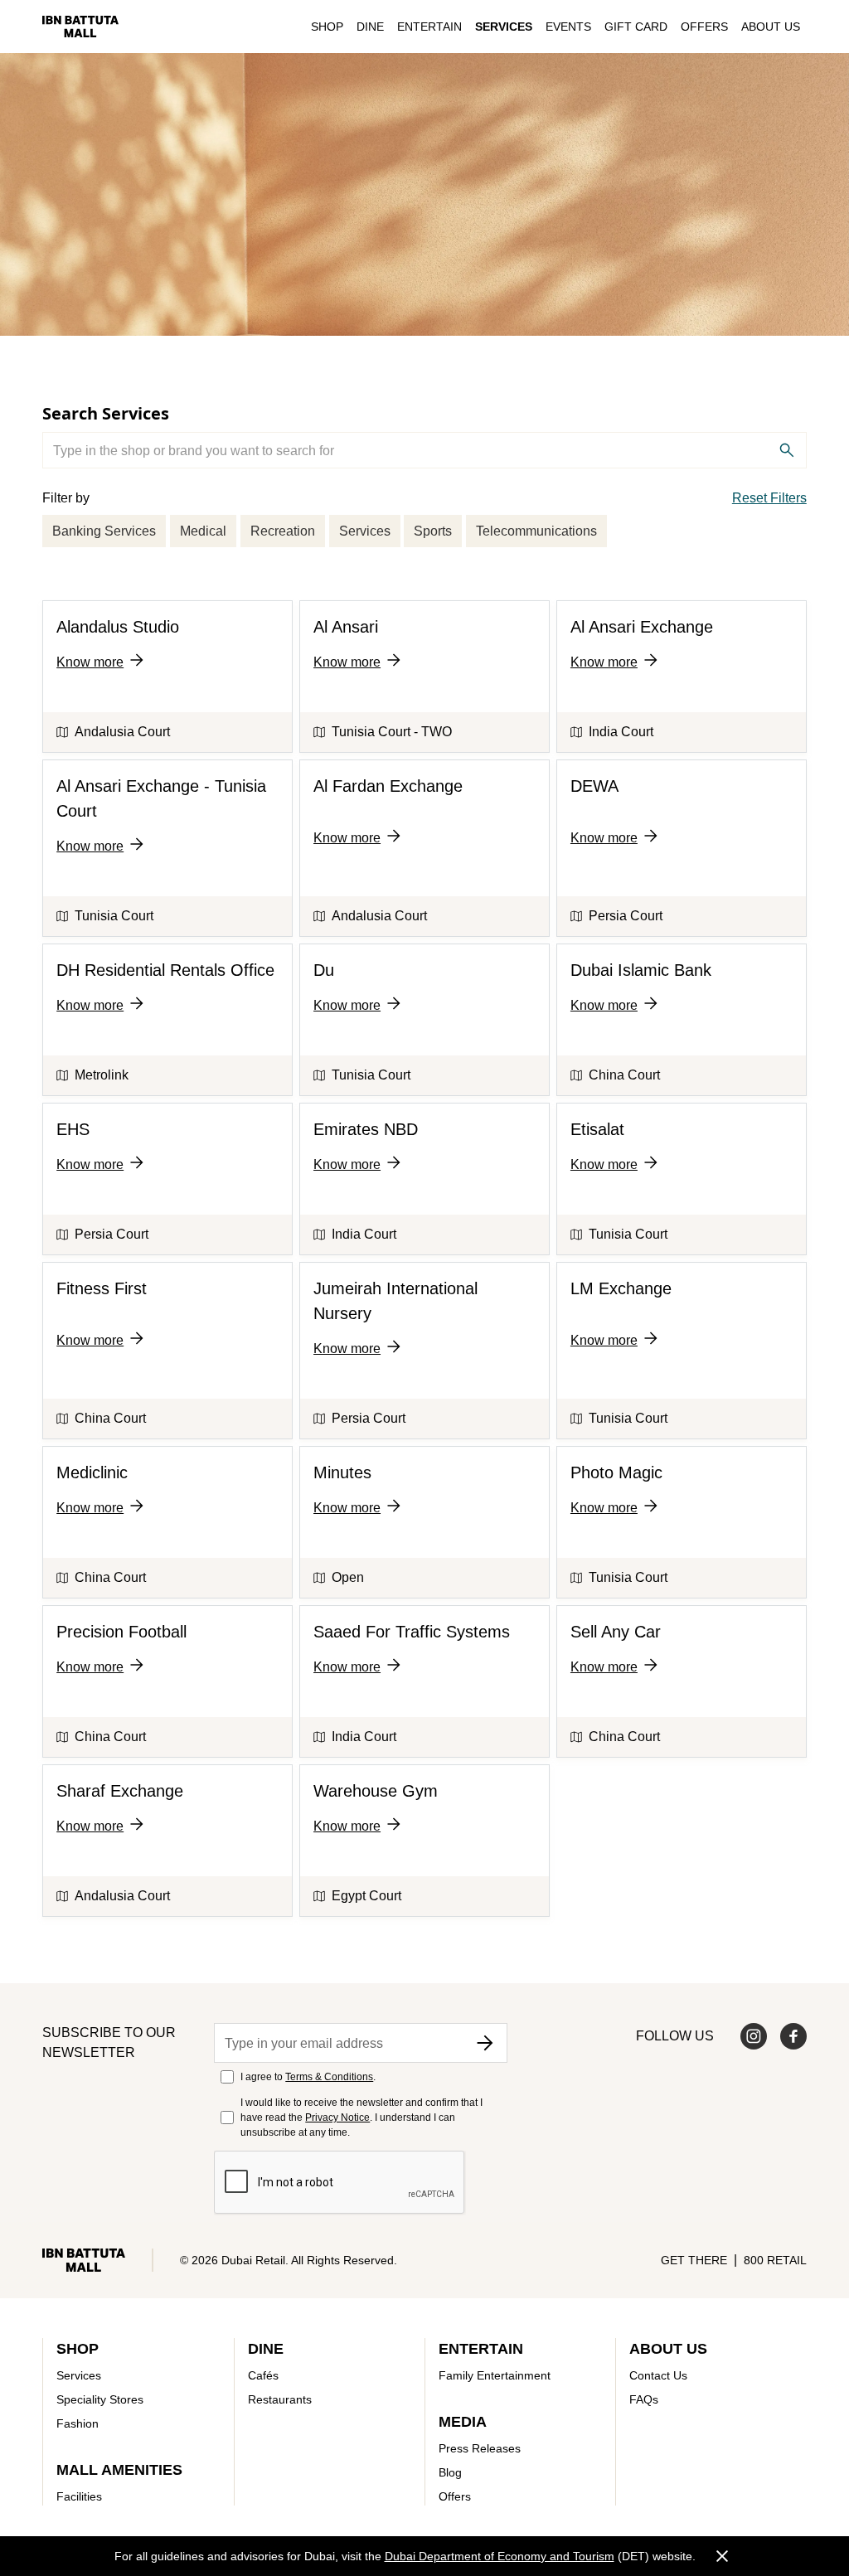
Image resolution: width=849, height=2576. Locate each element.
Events (568, 27)
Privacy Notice (337, 2118)
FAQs (644, 2399)
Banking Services (104, 531)
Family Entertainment (495, 2375)
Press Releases (480, 2448)
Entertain (429, 27)
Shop (327, 27)
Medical (203, 531)
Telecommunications (536, 531)
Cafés (263, 2375)
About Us (771, 27)
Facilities (79, 2496)
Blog (450, 2472)
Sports (433, 531)
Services (504, 27)
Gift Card (636, 27)
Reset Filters (769, 498)
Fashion (78, 2423)
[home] (80, 26)
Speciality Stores (100, 2399)
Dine (370, 27)
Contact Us (658, 2375)
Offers (704, 27)
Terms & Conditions (329, 2077)
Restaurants (280, 2399)
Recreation (283, 531)
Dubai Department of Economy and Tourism (500, 2556)
